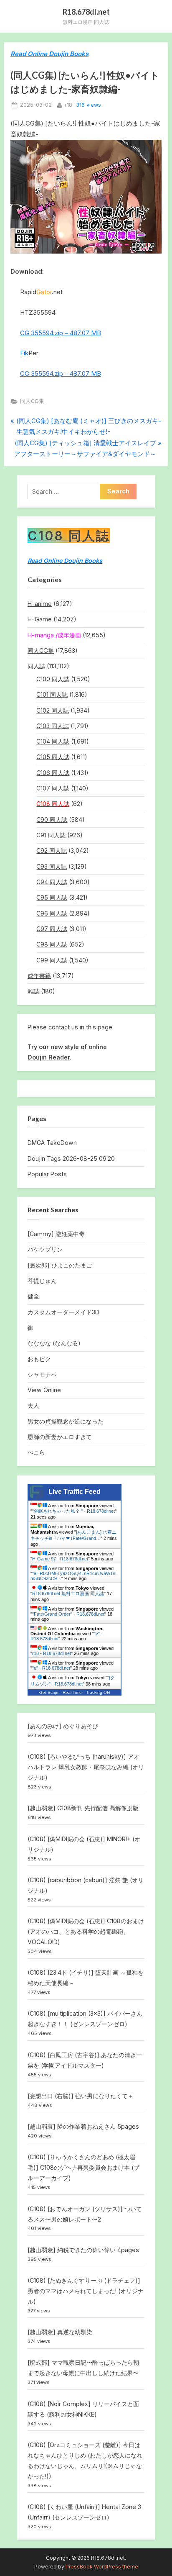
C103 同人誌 (53, 726)
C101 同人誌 (52, 694)
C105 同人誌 (53, 757)
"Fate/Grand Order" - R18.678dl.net (68, 1614)
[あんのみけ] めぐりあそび (63, 1726)
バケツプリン (45, 1249)
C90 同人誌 (52, 820)
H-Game (40, 619)
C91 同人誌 (51, 835)
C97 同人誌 (52, 929)
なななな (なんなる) (54, 1343)
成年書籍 (39, 976)
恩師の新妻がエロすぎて (60, 1437)
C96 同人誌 (52, 913)
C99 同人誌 (52, 960)
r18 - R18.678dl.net (52, 1653)
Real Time (72, 1692)
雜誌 (33, 991)
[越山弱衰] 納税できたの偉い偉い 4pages (83, 2250)
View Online (44, 1390)
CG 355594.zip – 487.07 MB (61, 333)
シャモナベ (42, 1374)
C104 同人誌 (53, 741)
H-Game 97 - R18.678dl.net (60, 1559)
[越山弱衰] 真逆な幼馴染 (60, 2332)
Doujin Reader (49, 1057)
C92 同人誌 (52, 851)
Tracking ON (98, 1692)
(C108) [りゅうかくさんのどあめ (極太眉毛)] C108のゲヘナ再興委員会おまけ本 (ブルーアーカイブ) (83, 2167)
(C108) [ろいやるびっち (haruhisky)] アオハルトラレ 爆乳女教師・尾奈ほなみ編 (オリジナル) (86, 1767)
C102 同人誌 (53, 710)
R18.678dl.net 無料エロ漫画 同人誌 (68, 1593)
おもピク (39, 1359)
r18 (68, 105)
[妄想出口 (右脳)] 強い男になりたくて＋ (81, 2096)
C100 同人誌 (53, 679)
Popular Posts (47, 1174)
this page (99, 1027)
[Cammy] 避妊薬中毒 (56, 1234)
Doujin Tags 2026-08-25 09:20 (71, 1158)
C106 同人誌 (53, 773)
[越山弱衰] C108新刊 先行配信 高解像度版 (83, 1808)
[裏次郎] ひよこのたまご (60, 1265)
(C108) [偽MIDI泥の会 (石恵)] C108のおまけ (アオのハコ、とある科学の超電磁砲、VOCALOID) (86, 1931)
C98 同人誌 (52, 944)
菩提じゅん (42, 1281)
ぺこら (36, 1452)
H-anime (40, 604)
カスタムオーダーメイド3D (63, 1312)
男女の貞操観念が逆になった (66, 1421)
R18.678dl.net (86, 12)
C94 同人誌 (52, 882)
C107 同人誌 (53, 788)
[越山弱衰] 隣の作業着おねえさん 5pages (83, 2126)
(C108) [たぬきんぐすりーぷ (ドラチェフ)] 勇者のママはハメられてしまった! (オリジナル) (86, 2291)
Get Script (49, 1692)
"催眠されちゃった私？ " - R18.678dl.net (73, 1511)
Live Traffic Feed (75, 1492)
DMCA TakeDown (52, 1143)
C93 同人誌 (52, 866)
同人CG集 (32, 401)
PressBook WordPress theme (102, 2567)
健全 (33, 1296)
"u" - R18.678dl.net (51, 1668)
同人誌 (36, 666)
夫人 (33, 1405)
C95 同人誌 (52, 897)
